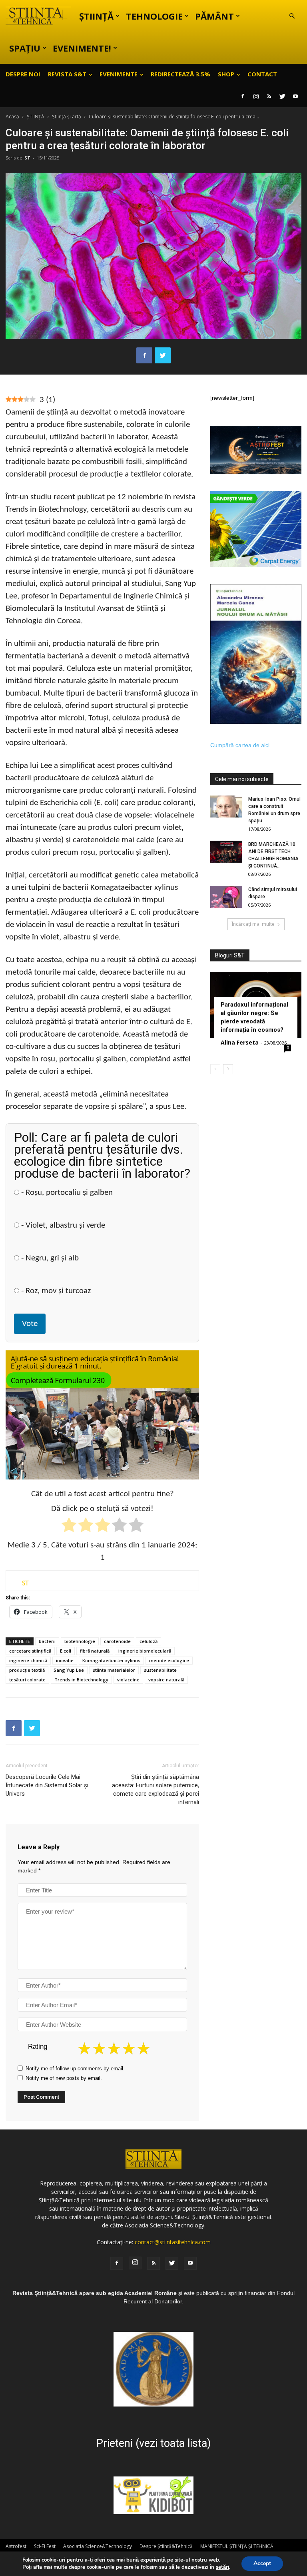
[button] (292, 16)
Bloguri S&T (230, 955)
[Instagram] (256, 96)
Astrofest (16, 2546)
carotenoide (117, 1641)
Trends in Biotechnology (81, 1680)
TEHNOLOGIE (154, 16)
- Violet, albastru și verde (62, 1225)
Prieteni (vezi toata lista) (153, 2443)
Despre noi (23, 74)
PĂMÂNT (214, 16)
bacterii (47, 1641)
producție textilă (27, 1670)
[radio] (69, 1526)
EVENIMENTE (119, 74)
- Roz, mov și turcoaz (55, 1291)
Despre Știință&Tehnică (166, 2546)
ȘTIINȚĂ (96, 16)
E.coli (66, 1651)
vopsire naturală (166, 1680)
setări (222, 2567)
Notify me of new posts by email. (64, 2078)
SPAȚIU (25, 48)
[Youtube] (295, 96)
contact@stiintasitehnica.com (173, 2242)
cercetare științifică (30, 1651)
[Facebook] (243, 96)
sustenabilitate (160, 1670)
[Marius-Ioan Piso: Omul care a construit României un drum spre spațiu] (226, 806)
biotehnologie (80, 1641)
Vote (30, 1324)
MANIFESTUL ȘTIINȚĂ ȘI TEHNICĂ (237, 2546)
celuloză (149, 1641)
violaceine (128, 1680)
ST (27, 158)
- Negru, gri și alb (49, 1258)
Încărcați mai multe (253, 924)
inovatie (65, 1660)
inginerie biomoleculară (145, 1651)
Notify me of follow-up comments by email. (75, 2069)
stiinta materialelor (114, 1670)
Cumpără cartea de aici (240, 745)
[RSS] (269, 96)
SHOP (226, 74)
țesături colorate (27, 1680)
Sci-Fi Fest (45, 2546)
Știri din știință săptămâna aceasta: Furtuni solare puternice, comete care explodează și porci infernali (155, 1789)
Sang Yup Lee (69, 1670)
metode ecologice (169, 1660)
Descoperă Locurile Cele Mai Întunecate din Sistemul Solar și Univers (47, 1785)
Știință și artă (67, 117)
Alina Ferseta (240, 1042)
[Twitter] (282, 96)
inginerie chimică (28, 1660)
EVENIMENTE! (82, 48)
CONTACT (262, 74)
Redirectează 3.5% (180, 74)
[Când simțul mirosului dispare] (226, 897)
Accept (262, 2563)
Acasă (12, 117)
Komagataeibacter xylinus (111, 1660)
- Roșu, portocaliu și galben (66, 1193)
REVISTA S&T (67, 74)
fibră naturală (95, 1651)
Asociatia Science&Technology (98, 2546)
